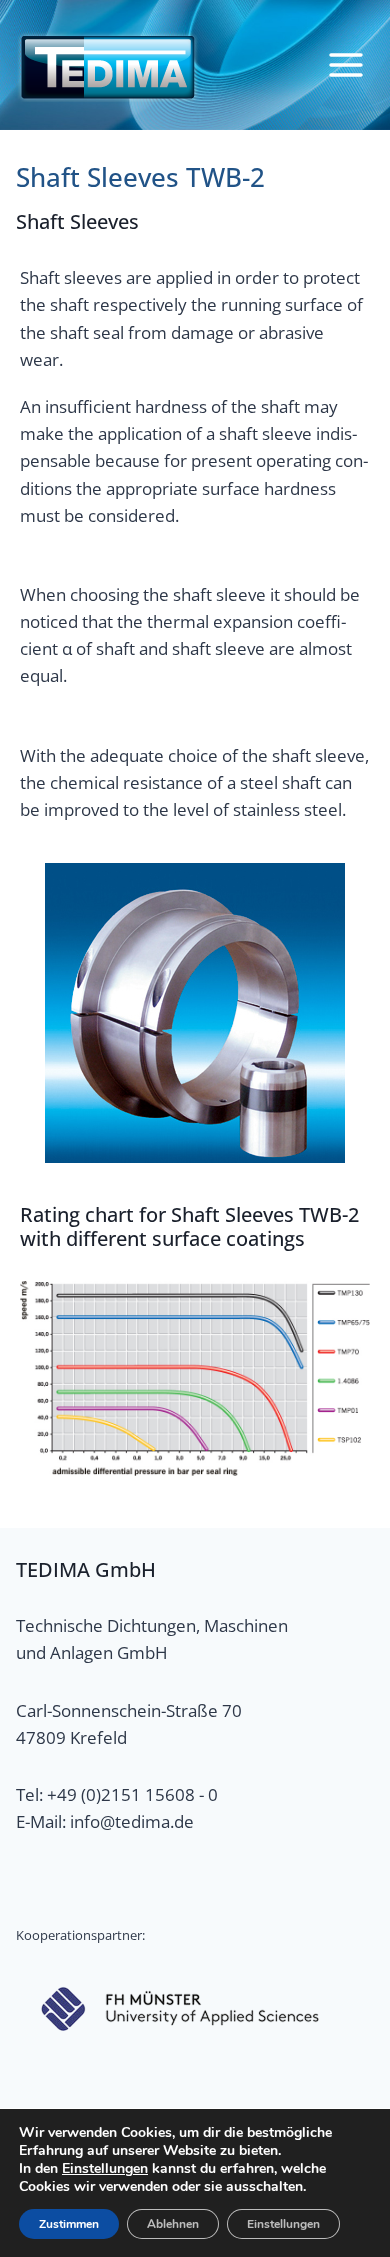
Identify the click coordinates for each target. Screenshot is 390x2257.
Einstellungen (105, 2169)
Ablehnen (173, 2224)
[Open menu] (345, 64)
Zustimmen (69, 2224)
